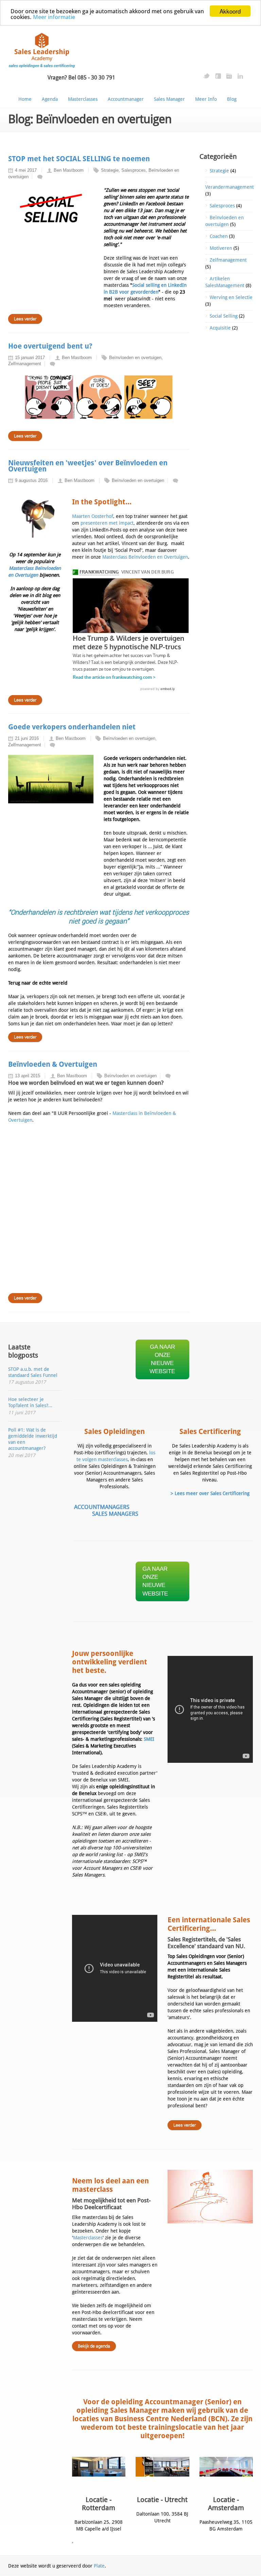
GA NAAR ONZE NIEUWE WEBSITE (162, 1359)
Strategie (219, 171)
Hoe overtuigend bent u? (50, 346)
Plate (99, 2566)
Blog (232, 99)
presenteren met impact (107, 523)
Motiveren (221, 248)
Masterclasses (83, 99)
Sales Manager (169, 99)
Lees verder (185, 2125)
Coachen (219, 236)
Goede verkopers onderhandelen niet (72, 727)
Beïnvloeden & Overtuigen (53, 1064)
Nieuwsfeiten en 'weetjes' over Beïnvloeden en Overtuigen (88, 466)
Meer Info (206, 99)
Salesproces (222, 206)
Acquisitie (220, 328)
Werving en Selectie (231, 297)
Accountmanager (126, 99)
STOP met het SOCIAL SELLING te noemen (79, 159)
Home (25, 99)
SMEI (149, 1739)
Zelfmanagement (228, 260)
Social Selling (224, 316)
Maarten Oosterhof (93, 516)
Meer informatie (54, 17)
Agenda (50, 99)
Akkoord (230, 11)
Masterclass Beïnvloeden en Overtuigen (145, 557)
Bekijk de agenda (94, 2346)
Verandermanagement (230, 187)
